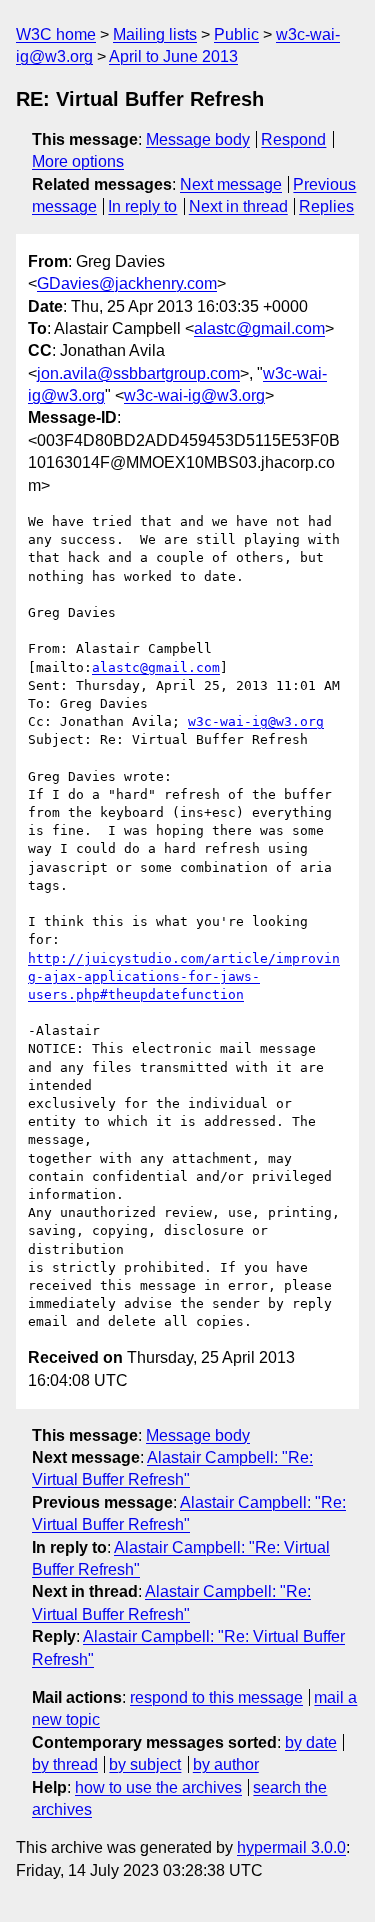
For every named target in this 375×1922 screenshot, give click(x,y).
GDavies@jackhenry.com (127, 283)
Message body (198, 139)
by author (226, 1764)
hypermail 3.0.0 (291, 1847)
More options (78, 161)
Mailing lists (155, 34)
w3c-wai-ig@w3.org (194, 395)
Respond (293, 139)
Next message (231, 184)
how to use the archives (158, 1787)
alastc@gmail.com (259, 328)
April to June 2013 (173, 56)
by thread (65, 1764)
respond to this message (216, 1697)
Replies (326, 206)
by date (311, 1742)
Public (236, 34)
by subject (145, 1764)
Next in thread (238, 206)
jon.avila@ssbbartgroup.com (138, 373)
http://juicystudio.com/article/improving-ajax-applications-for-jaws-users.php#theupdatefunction (184, 976)
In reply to (142, 206)
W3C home (56, 34)
